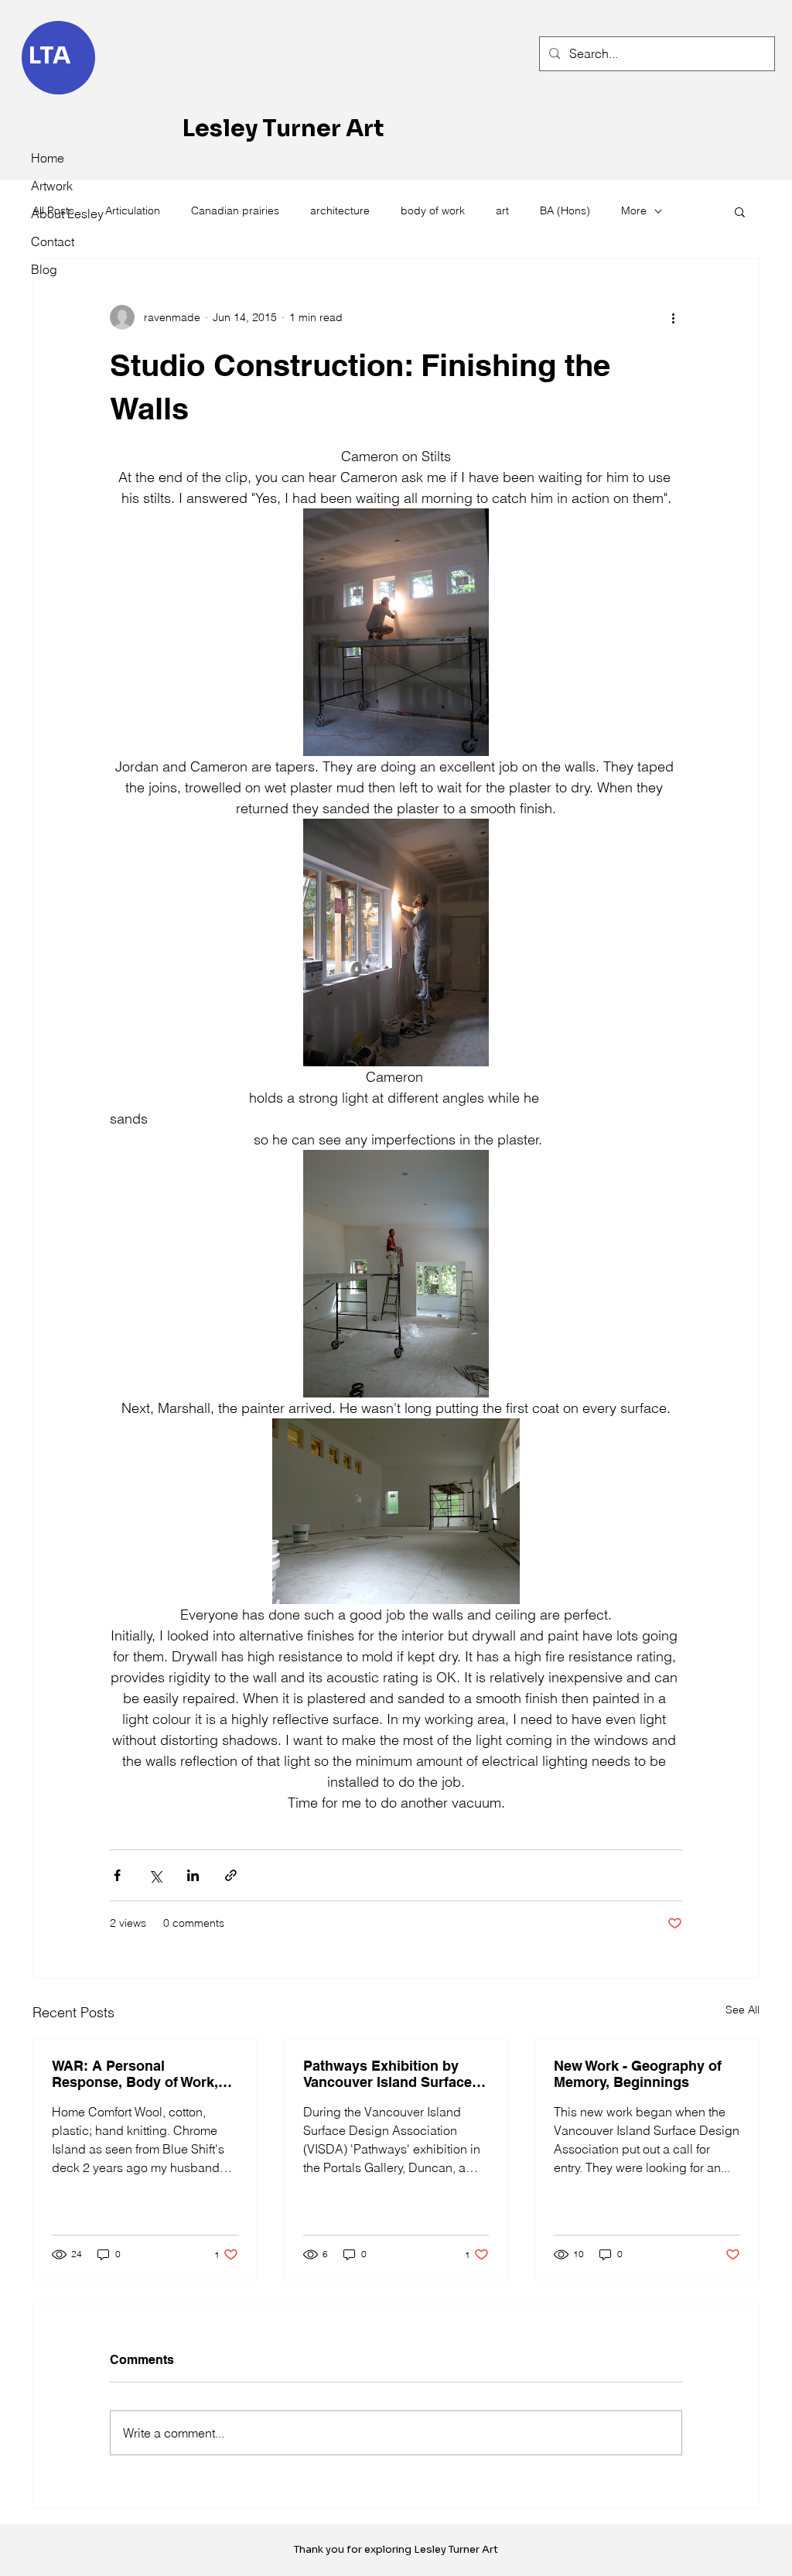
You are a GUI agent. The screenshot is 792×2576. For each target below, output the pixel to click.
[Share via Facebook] (117, 1875)
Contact (53, 241)
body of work (433, 210)
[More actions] (673, 317)
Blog (44, 269)
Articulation (133, 210)
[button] (740, 211)
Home (48, 158)
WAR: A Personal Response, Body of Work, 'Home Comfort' (135, 2074)
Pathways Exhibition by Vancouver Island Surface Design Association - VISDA (394, 2074)
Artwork (52, 186)
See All (742, 2010)
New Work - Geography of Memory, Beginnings (638, 2074)
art (502, 210)
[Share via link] (231, 1875)
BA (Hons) (565, 210)
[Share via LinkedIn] (193, 1875)
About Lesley (65, 214)
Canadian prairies (235, 210)
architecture (340, 210)
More (634, 210)
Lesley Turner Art (283, 128)
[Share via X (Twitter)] (155, 1875)
